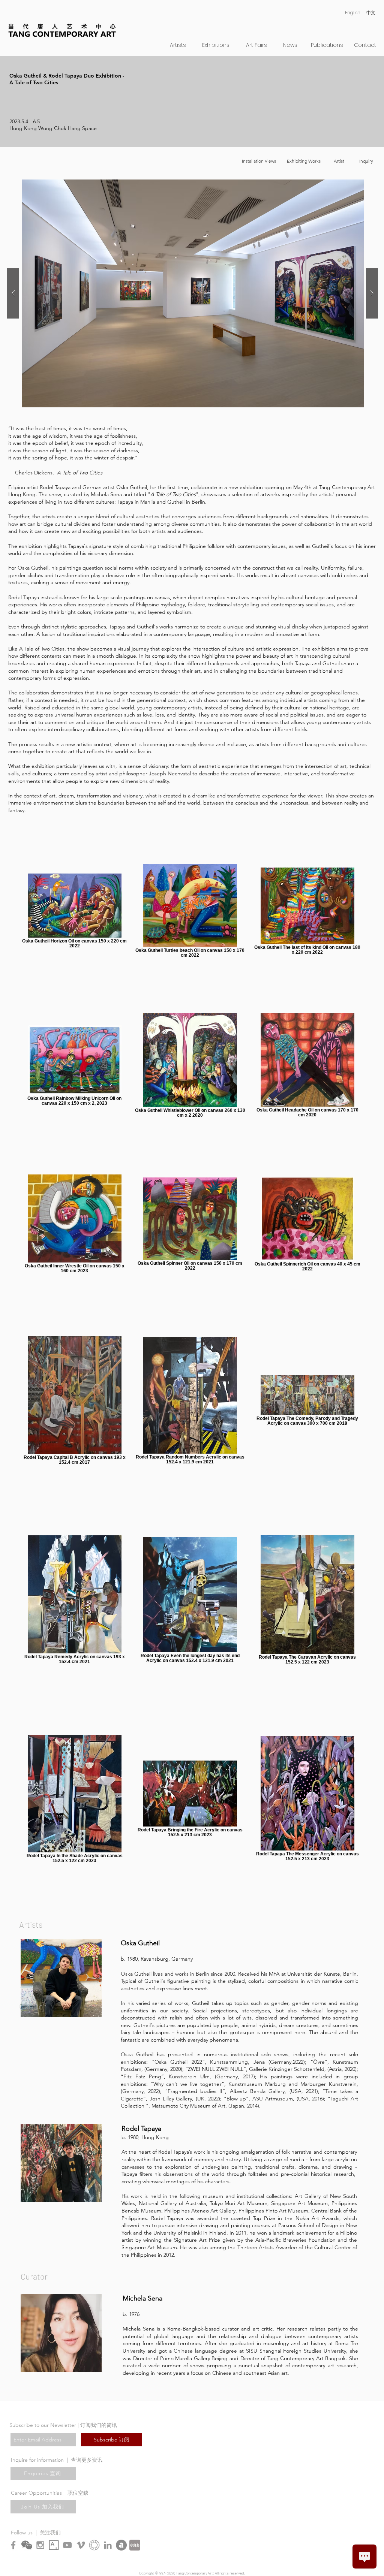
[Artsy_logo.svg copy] (54, 2545)
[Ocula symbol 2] (94, 2545)
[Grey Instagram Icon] (40, 2545)
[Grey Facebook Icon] (13, 2545)
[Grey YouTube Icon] (67, 2545)
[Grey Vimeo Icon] (81, 2545)
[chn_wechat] (27, 2545)
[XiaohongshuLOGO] (135, 2545)
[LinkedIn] (108, 2545)
